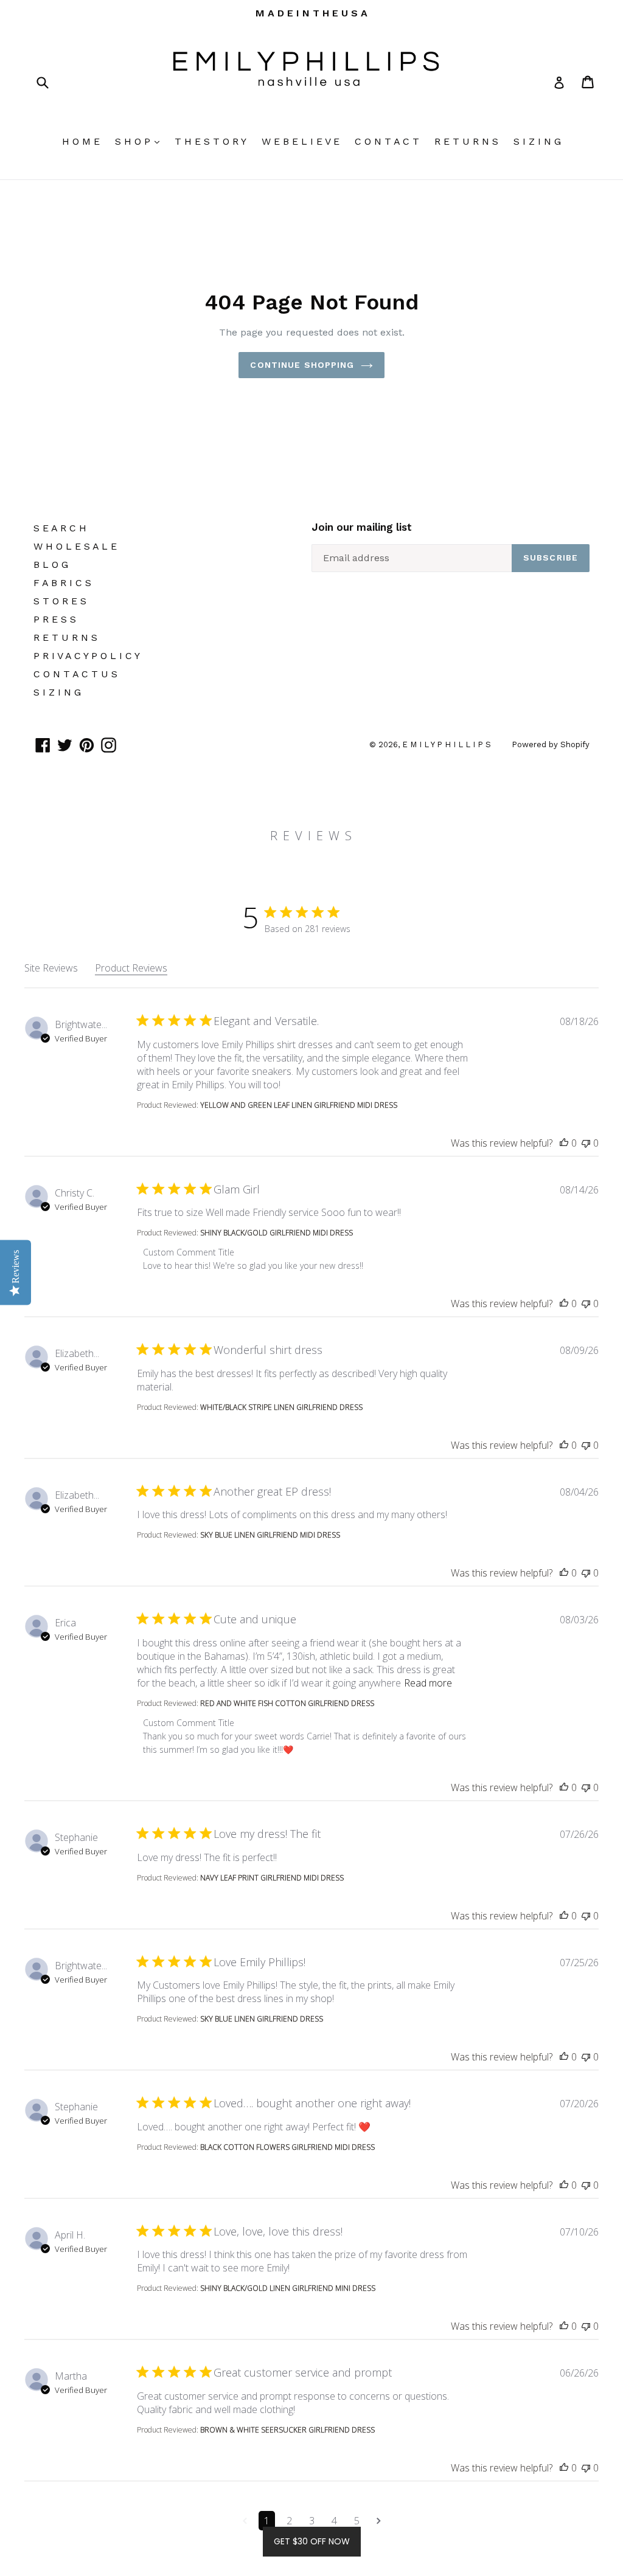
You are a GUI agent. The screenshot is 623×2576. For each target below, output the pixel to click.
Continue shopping (302, 365)
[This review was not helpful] (586, 1143)
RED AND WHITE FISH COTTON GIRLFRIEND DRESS (287, 1703)
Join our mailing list (362, 527)
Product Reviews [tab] (131, 968)
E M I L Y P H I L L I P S (448, 744)
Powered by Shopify (551, 744)
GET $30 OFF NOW (312, 2541)
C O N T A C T (387, 141)
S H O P (140, 141)
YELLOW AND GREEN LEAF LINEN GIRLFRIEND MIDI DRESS (299, 1105)
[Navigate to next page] (379, 2521)
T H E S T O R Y (211, 141)
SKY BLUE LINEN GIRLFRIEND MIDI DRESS (270, 1535)
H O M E (81, 141)
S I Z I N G (537, 141)
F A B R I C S (62, 583)
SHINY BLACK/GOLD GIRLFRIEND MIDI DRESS (277, 1233)
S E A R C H (60, 528)
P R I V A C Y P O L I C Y (87, 656)
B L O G (51, 565)
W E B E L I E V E (301, 141)
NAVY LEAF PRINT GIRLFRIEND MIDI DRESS (272, 1878)
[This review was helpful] (564, 1143)
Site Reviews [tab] (51, 968)
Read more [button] (428, 1683)
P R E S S (55, 619)
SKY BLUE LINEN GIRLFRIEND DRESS (262, 2019)
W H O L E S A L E (75, 546)
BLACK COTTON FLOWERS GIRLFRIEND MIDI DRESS (287, 2147)
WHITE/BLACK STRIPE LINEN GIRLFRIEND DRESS (281, 1407)
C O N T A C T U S (75, 674)
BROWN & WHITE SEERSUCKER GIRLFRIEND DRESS (287, 2430)
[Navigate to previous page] (245, 2521)
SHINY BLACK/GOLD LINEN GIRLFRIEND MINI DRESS (288, 2288)
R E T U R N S (466, 141)
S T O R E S (60, 601)
